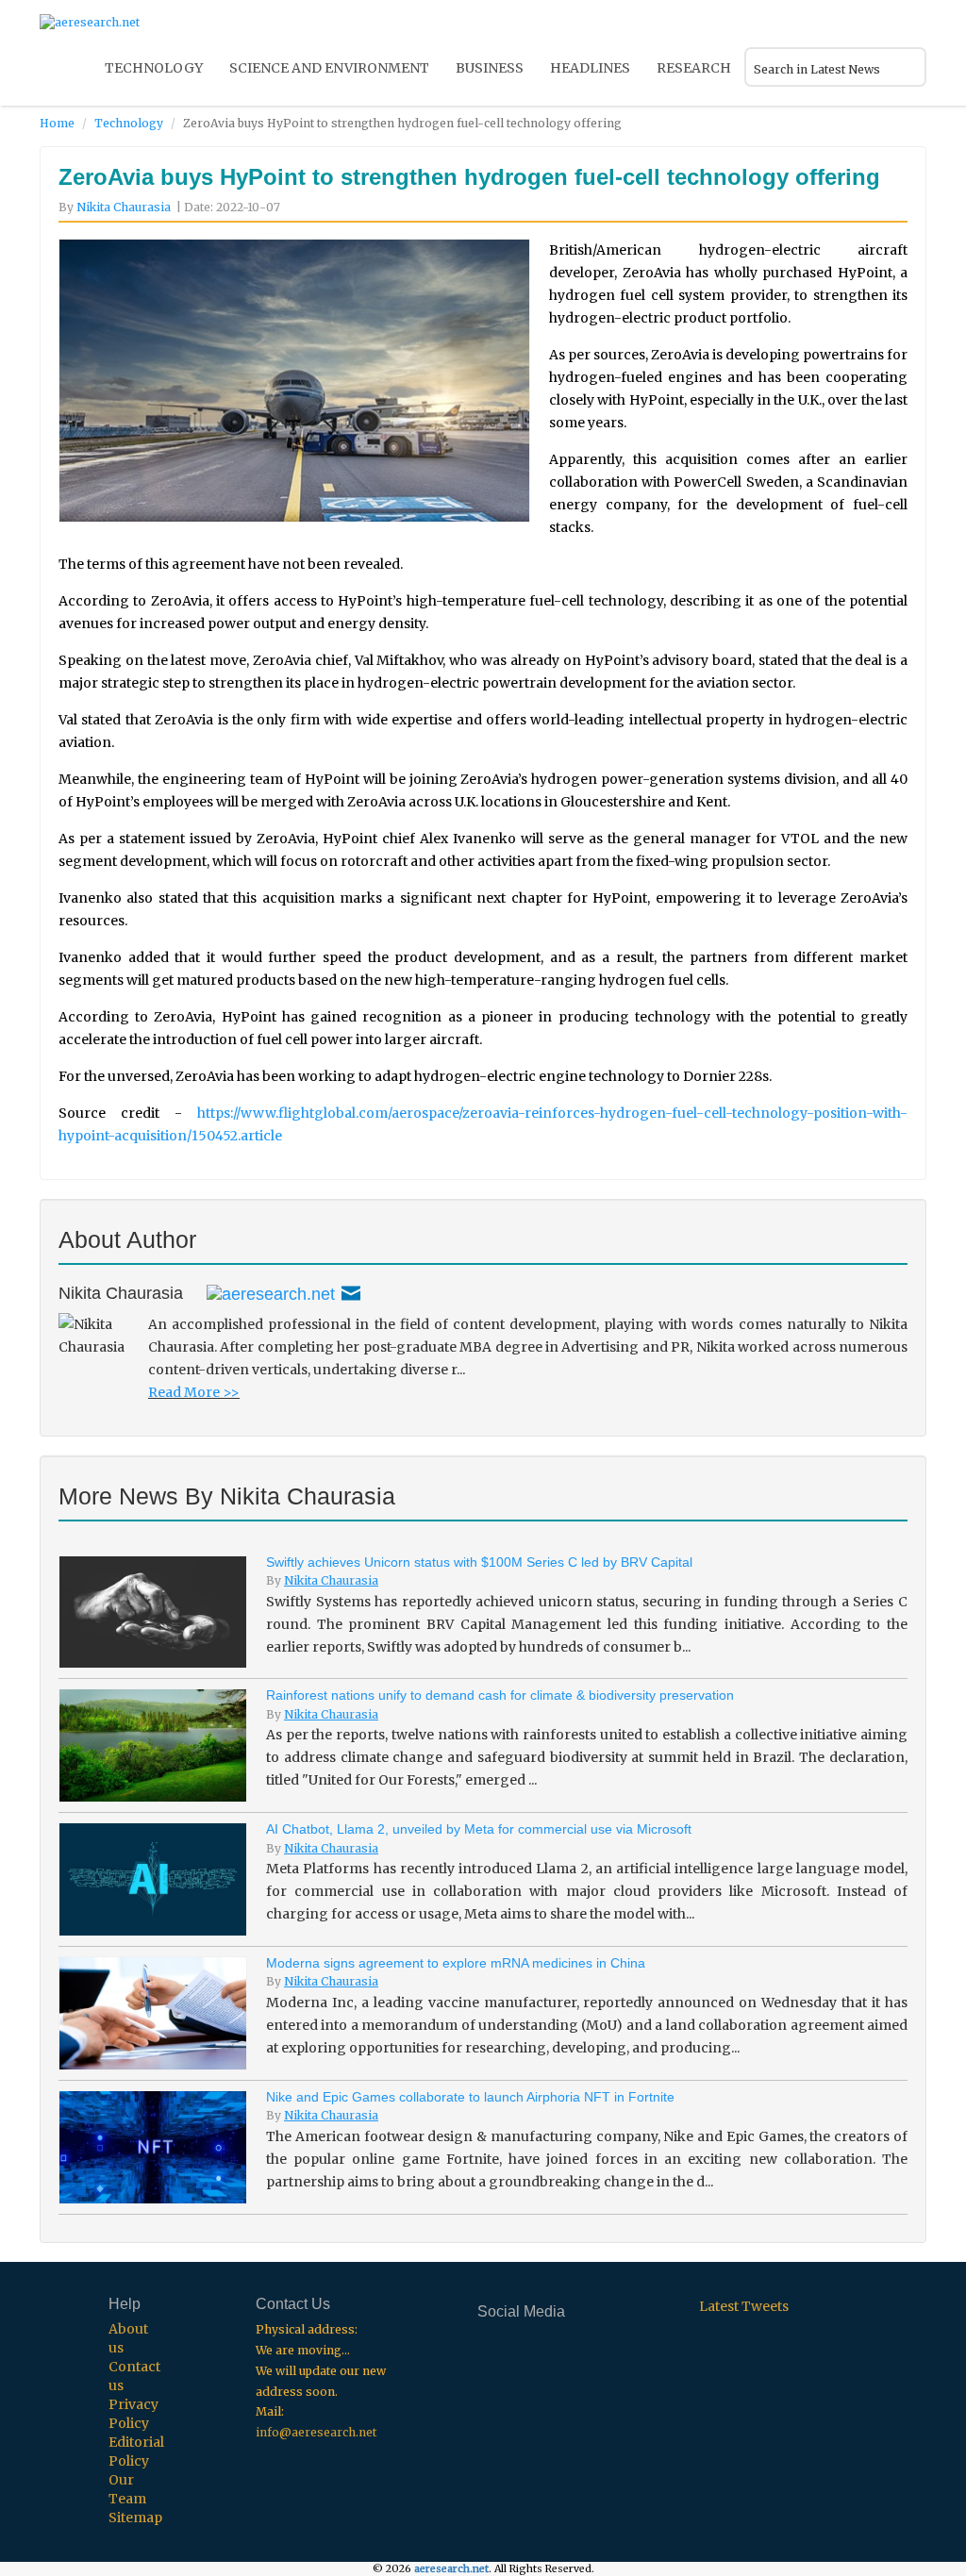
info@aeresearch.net (316, 2432)
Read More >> (194, 1392)
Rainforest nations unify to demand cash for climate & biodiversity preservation (500, 1695)
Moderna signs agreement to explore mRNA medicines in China (456, 1963)
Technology (154, 68)
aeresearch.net (451, 2569)
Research (694, 68)
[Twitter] (271, 1293)
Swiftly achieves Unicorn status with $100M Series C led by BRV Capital (479, 1562)
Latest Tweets (744, 2306)
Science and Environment (329, 68)
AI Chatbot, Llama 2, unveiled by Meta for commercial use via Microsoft (479, 1829)
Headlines (590, 68)
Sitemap (135, 2518)
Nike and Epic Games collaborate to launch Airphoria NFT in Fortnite (470, 2097)
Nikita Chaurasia (124, 207)
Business (490, 68)
